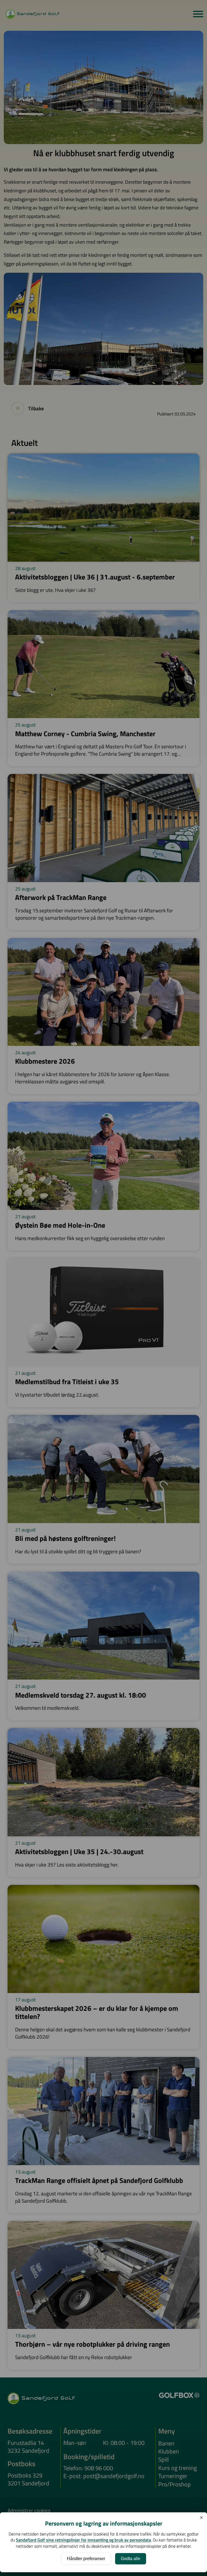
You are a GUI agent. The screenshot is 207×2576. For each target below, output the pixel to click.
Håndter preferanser (86, 2559)
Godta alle (131, 2559)
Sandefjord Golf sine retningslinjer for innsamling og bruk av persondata (83, 2540)
